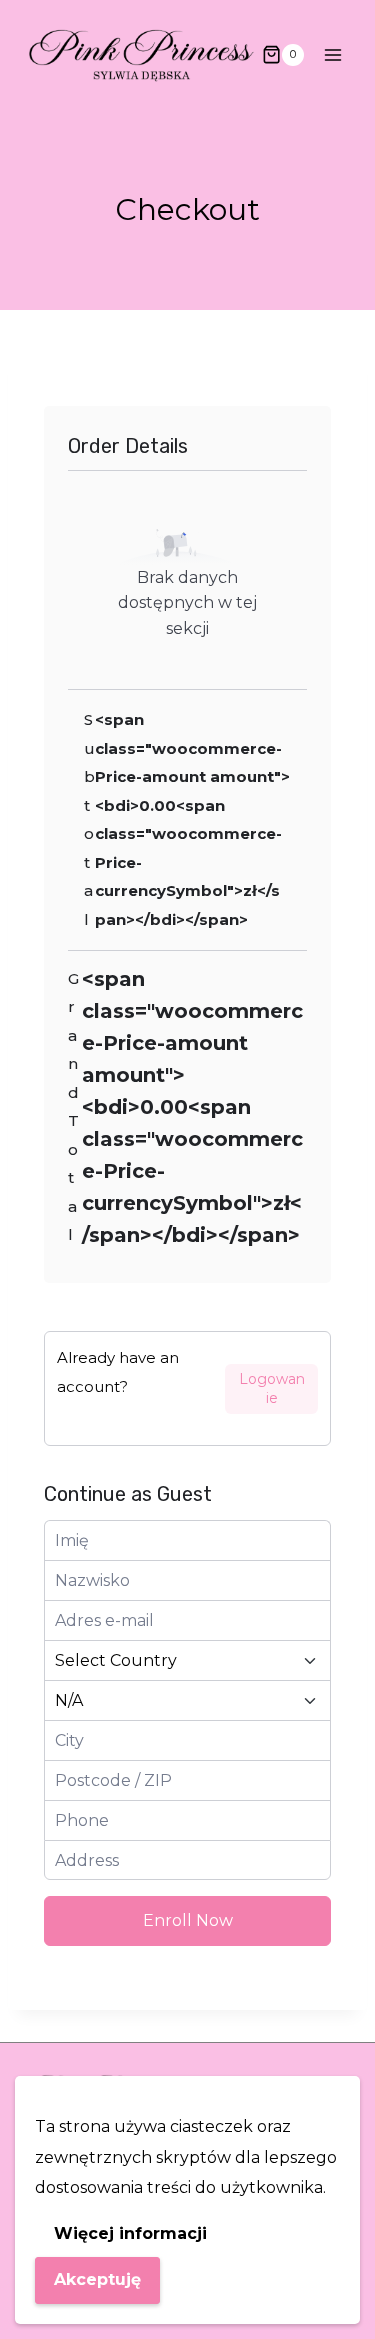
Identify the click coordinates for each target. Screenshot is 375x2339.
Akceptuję (97, 2279)
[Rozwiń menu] (332, 54)
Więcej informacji (130, 2233)
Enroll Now (188, 1920)
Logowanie (272, 1388)
